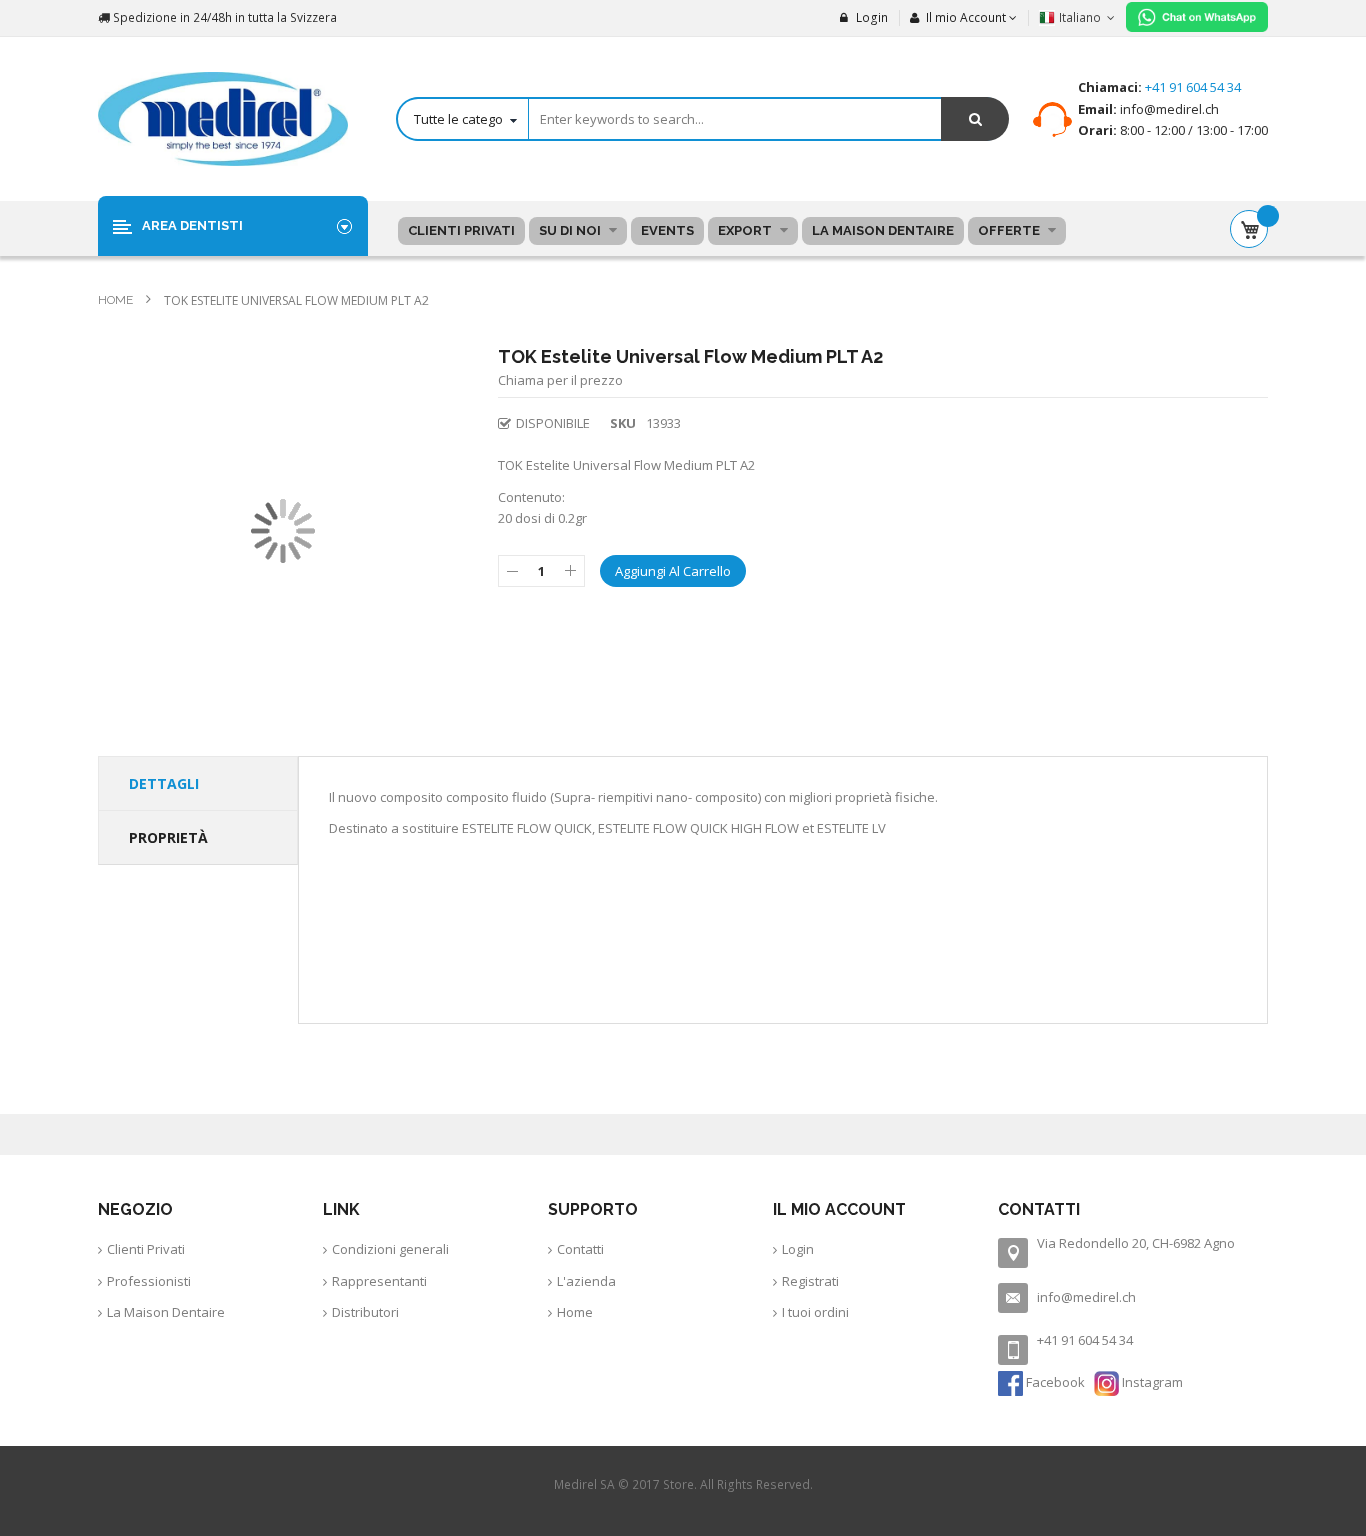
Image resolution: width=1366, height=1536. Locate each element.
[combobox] (702, 119)
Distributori (365, 1312)
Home (117, 300)
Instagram (1151, 1382)
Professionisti (149, 1281)
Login (870, 17)
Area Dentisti (192, 225)
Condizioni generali (390, 1249)
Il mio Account (966, 17)
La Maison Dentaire (166, 1312)
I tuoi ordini (815, 1312)
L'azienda (586, 1281)
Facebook (1055, 1382)
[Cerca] (975, 119)
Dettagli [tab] (164, 783)
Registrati (810, 1281)
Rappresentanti (379, 1281)
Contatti (580, 1249)
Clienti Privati (146, 1249)
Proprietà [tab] (168, 837)
